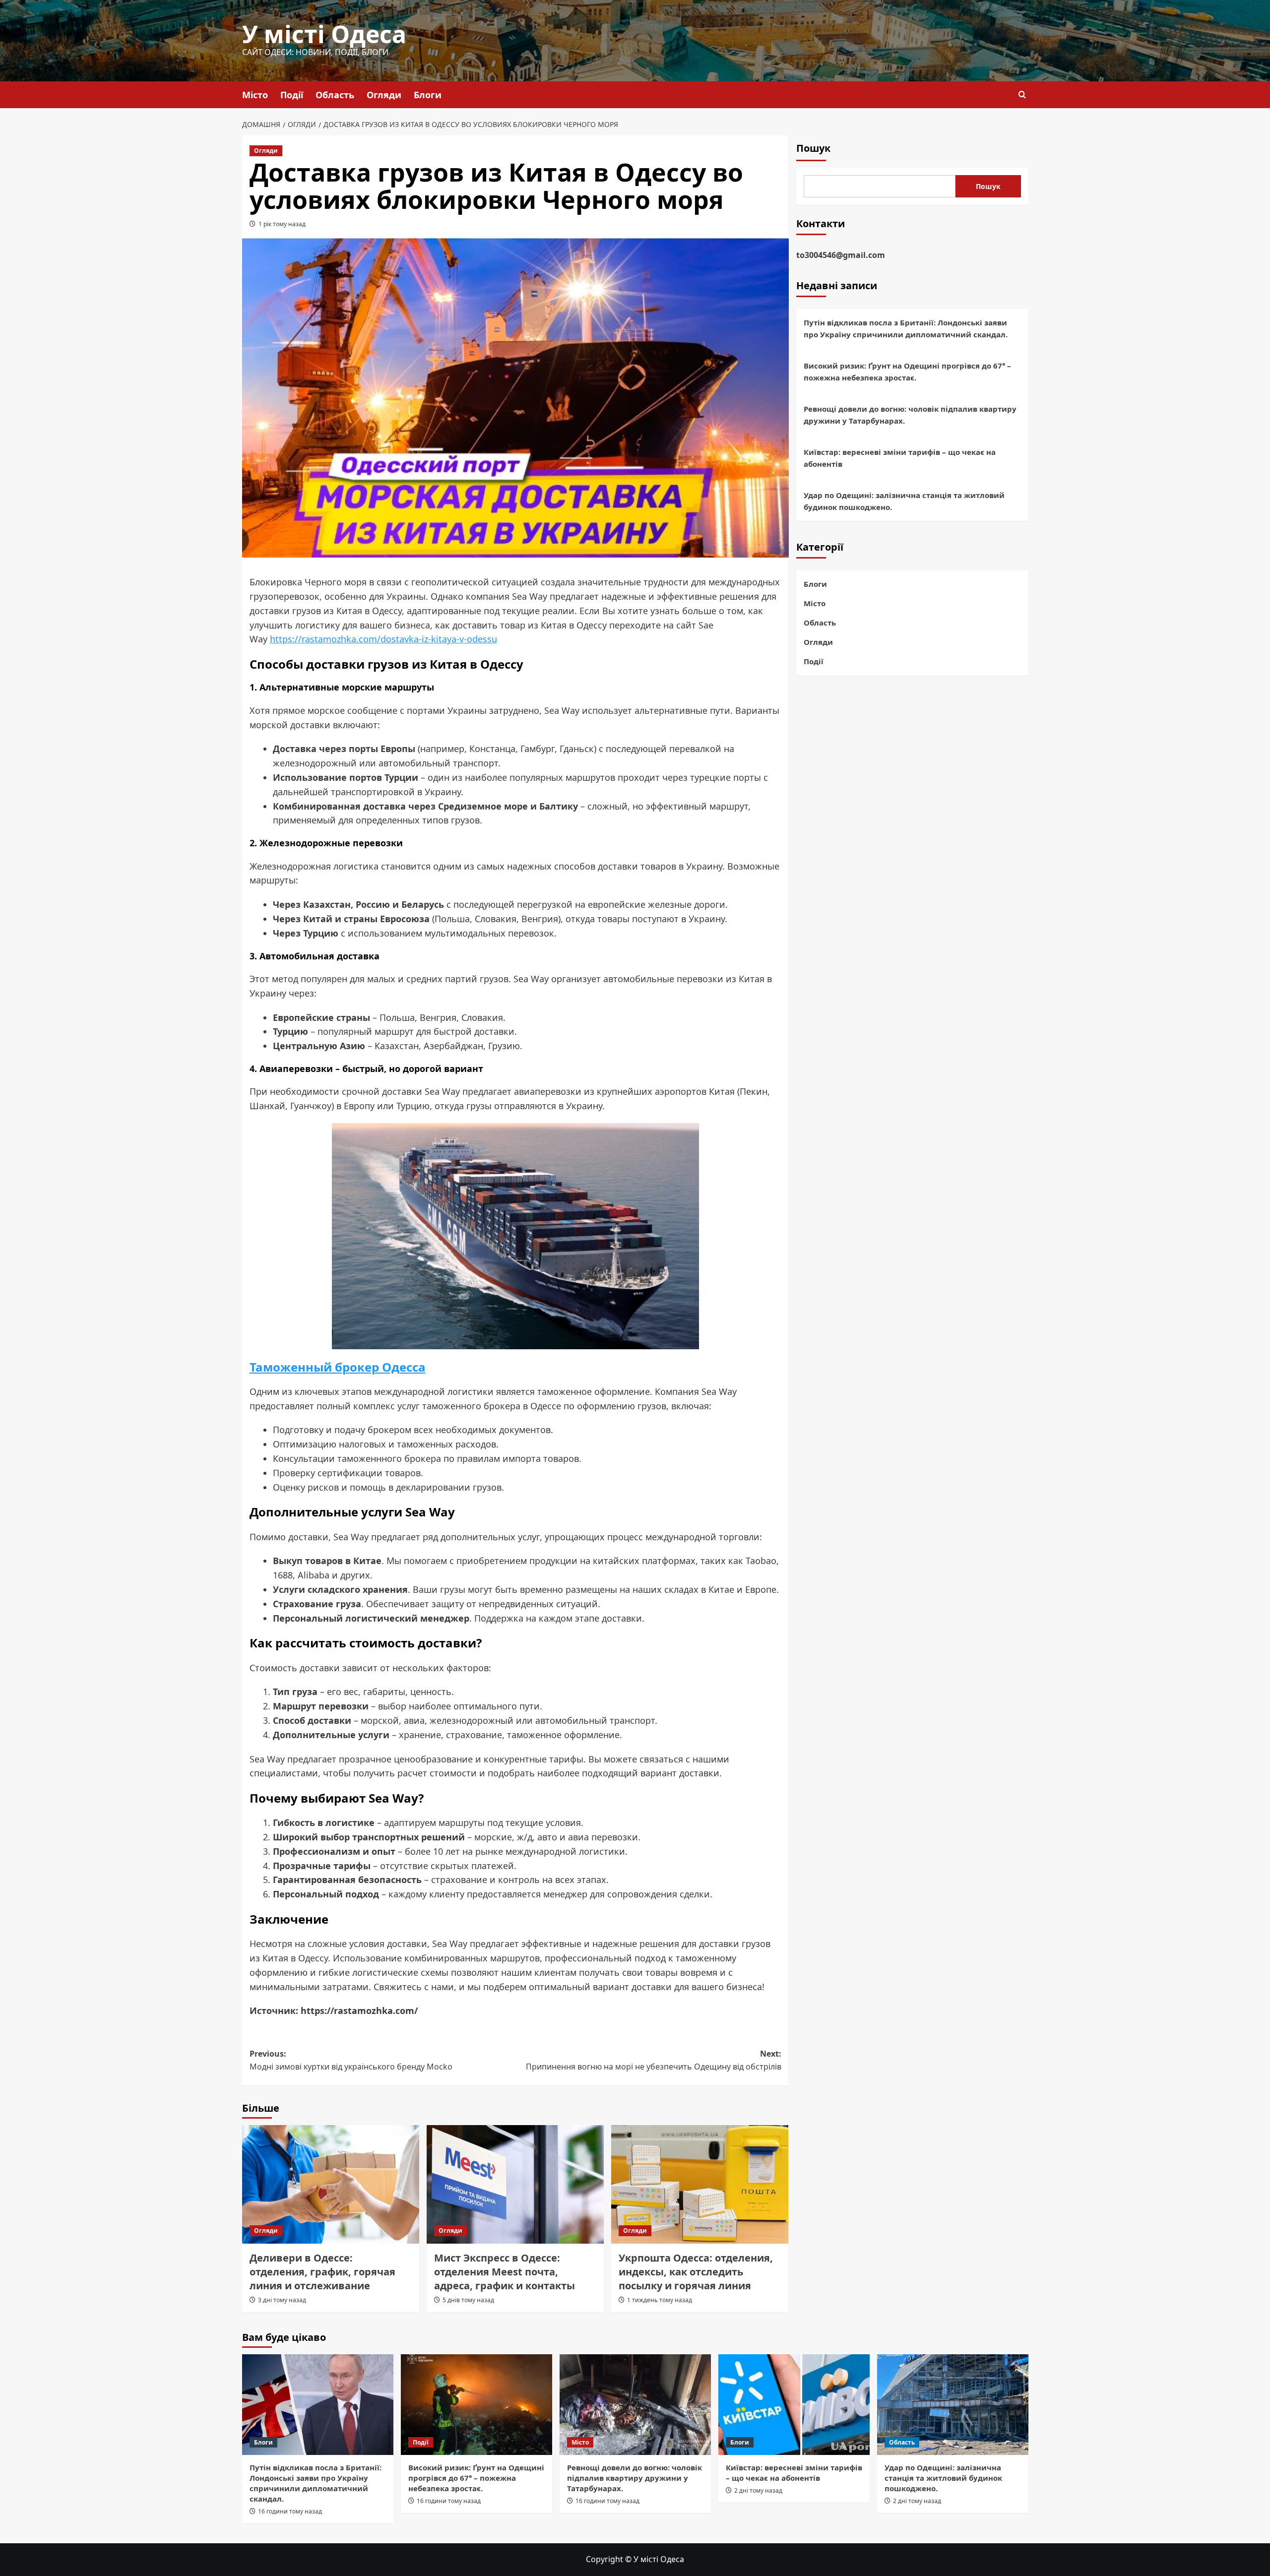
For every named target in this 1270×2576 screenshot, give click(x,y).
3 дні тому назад (282, 2300)
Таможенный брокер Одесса (338, 1367)
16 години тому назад (290, 2511)
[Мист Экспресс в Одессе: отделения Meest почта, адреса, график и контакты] (515, 2184)
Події (292, 95)
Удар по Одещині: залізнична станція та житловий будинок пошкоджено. (904, 501)
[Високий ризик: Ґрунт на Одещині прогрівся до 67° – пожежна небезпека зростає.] (476, 2405)
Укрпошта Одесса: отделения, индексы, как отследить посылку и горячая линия (696, 2272)
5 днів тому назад (468, 2300)
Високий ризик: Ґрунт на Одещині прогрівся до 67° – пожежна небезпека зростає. (907, 372)
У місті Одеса (324, 34)
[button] (1022, 94)
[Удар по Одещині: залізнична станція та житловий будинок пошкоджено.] (953, 2405)
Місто (255, 95)
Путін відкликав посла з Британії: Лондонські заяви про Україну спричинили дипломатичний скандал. (906, 328)
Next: (654, 2060)
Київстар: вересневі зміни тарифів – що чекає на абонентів (900, 458)
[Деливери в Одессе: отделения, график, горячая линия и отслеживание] (331, 2184)
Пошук (813, 148)
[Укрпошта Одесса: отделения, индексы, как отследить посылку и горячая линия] (700, 2184)
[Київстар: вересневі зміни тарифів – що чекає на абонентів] (794, 2405)
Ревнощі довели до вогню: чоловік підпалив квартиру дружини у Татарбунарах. (910, 415)
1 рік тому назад (282, 224)
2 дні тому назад (758, 2490)
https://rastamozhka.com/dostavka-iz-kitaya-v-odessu (383, 639)
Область (335, 95)
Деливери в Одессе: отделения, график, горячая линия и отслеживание (322, 2272)
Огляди (384, 95)
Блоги (428, 95)
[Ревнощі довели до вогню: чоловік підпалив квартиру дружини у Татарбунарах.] (635, 2405)
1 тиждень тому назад (660, 2300)
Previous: (351, 2060)
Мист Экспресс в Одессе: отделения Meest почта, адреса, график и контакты (505, 2272)
